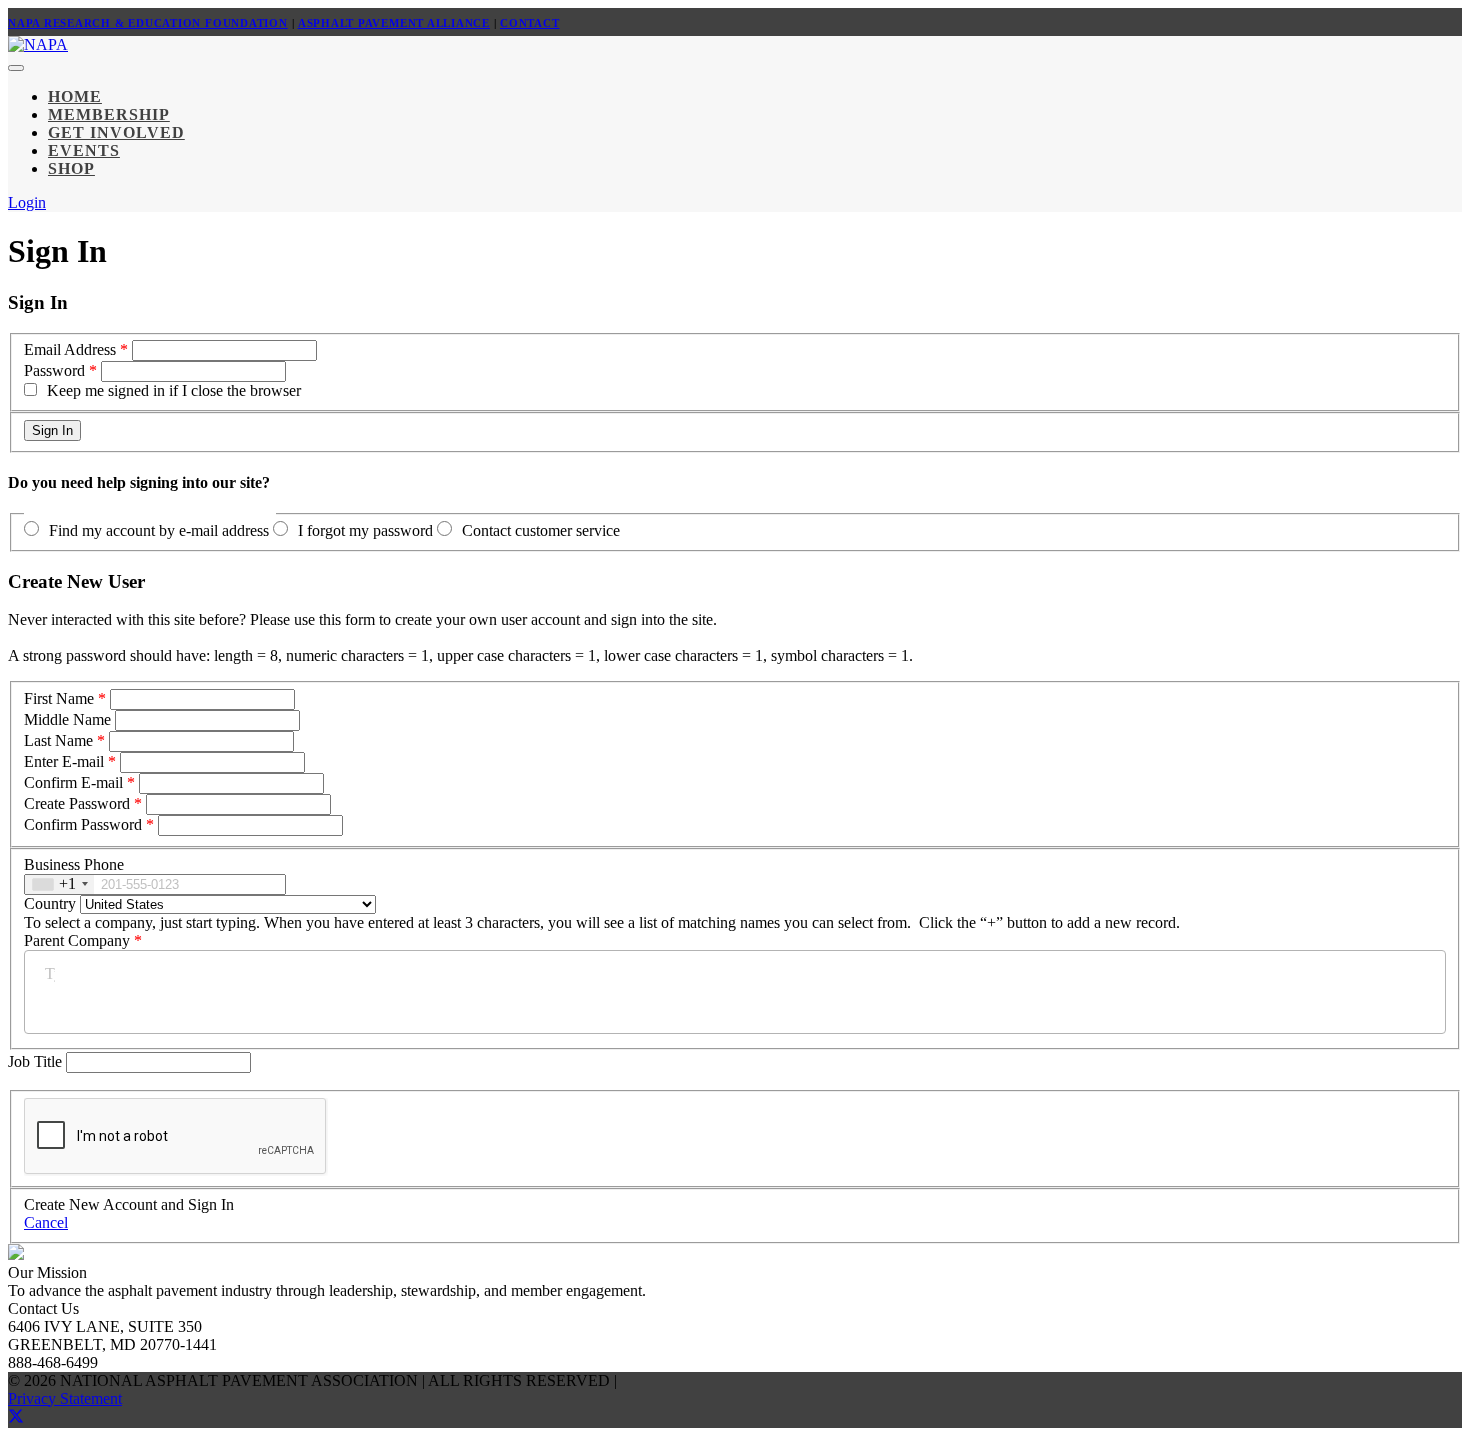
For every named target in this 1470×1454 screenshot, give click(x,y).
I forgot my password (365, 530)
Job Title (37, 1061)
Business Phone (74, 864)
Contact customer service (541, 530)
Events (84, 150)
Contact (529, 23)
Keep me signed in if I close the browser (174, 390)
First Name (59, 698)
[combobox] (59, 884)
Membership (109, 114)
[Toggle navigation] (16, 68)
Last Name (58, 740)
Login (27, 202)
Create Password (77, 803)
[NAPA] (38, 44)
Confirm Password (83, 824)
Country (50, 903)
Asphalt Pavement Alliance (394, 23)
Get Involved (116, 132)
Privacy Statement (65, 1398)
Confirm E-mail (73, 782)
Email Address (70, 349)
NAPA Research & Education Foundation (148, 23)
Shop (71, 168)
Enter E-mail (64, 761)
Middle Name (67, 719)
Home (75, 96)
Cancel (46, 1222)
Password (54, 370)
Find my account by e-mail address (159, 530)
